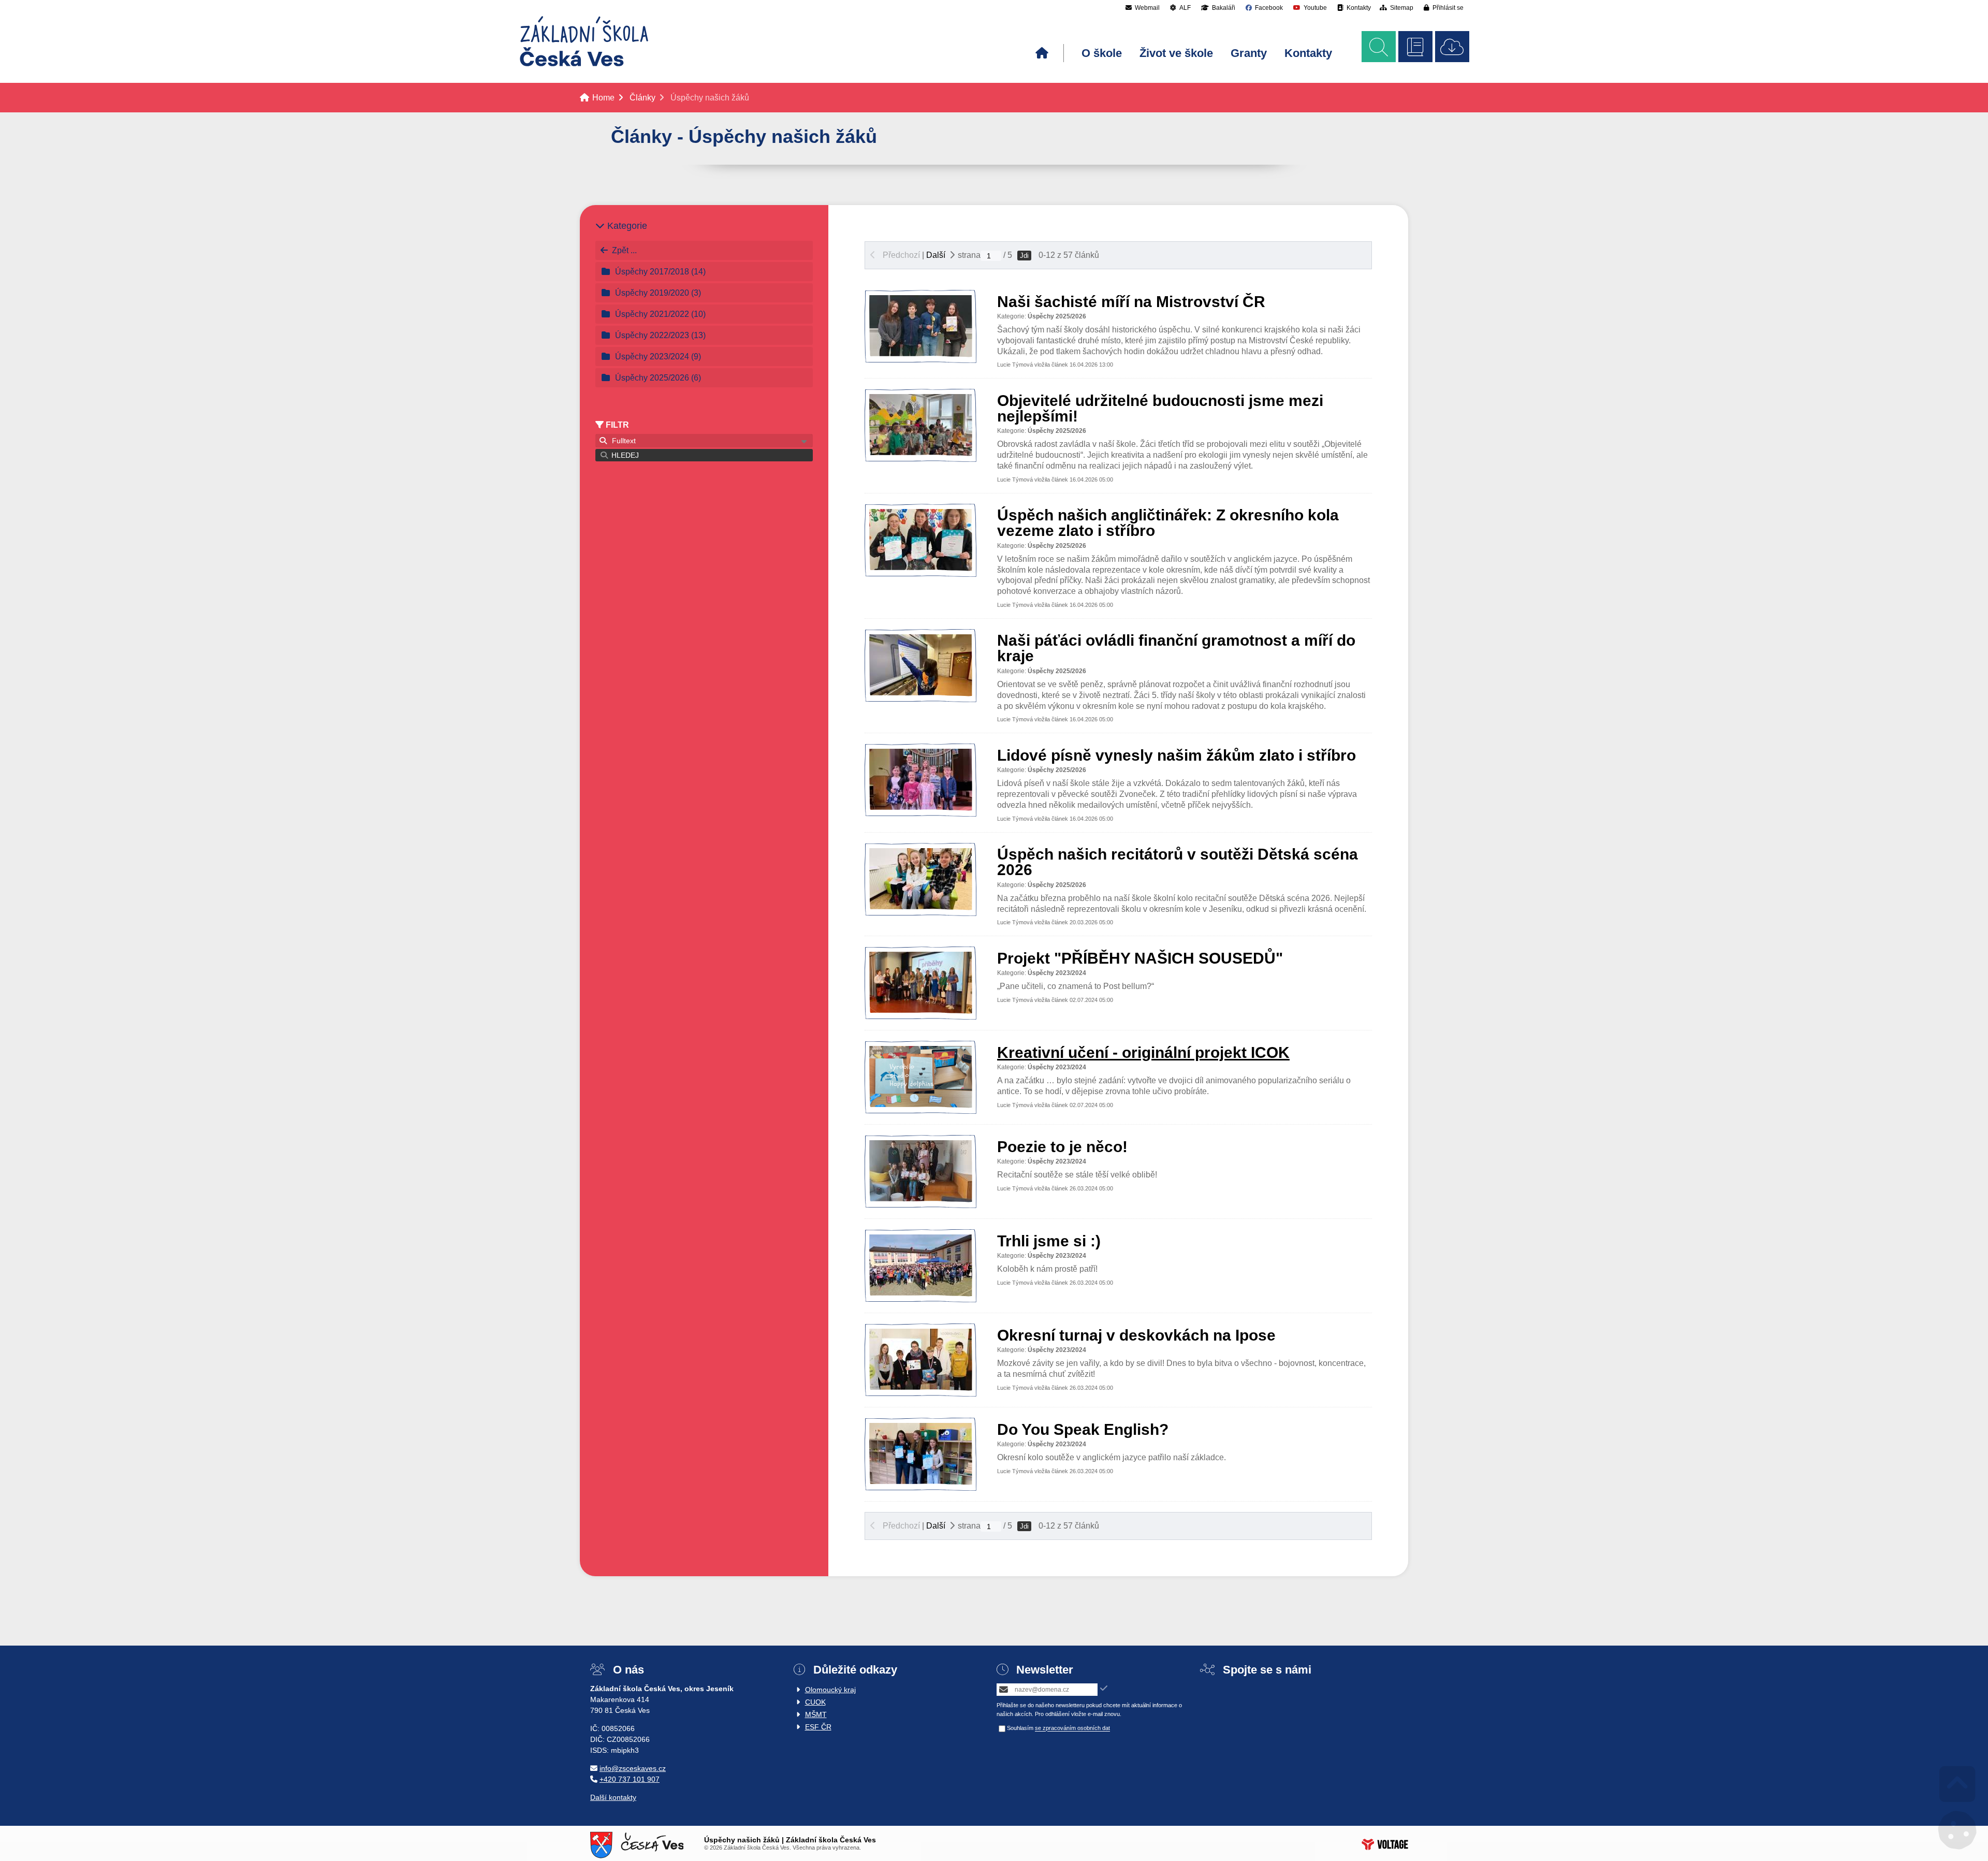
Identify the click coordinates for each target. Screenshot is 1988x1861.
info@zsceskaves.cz (633, 1768)
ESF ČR (818, 1727)
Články (642, 98)
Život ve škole (1176, 53)
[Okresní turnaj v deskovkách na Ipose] (920, 1388)
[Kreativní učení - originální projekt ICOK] (920, 1105)
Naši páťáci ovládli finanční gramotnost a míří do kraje (1176, 648)
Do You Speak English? (1083, 1429)
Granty (1249, 53)
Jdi (1024, 256)
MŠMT (816, 1714)
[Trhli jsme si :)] (920, 1294)
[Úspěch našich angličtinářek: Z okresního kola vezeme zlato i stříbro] (920, 568)
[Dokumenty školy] (1452, 47)
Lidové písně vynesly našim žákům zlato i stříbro (1176, 755)
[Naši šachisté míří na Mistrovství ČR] (920, 354)
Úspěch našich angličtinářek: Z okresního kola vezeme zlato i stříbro (1168, 523)
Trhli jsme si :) (1049, 1241)
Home (584, 41)
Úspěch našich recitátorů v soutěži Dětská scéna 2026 (1178, 862)
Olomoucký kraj (830, 1690)
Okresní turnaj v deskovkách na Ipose (1136, 1335)
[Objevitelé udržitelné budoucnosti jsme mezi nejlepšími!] (920, 453)
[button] (1444, 8)
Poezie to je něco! (1062, 1147)
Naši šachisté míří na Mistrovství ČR (1131, 302)
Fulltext (622, 441)
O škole (1102, 53)
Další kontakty (613, 1797)
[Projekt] (920, 1011)
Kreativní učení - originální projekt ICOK (1143, 1052)
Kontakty (1308, 53)
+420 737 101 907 (630, 1779)
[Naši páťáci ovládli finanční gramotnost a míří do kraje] (920, 694)
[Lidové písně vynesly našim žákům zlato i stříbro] (920, 808)
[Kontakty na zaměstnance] (1415, 47)
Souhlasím (1020, 1728)
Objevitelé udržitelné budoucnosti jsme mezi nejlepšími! (1160, 408)
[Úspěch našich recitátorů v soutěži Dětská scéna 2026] (920, 907)
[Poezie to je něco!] (920, 1200)
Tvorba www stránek (1385, 1844)
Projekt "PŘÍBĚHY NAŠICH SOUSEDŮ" (1140, 958)
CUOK (815, 1702)
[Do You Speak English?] (920, 1482)
